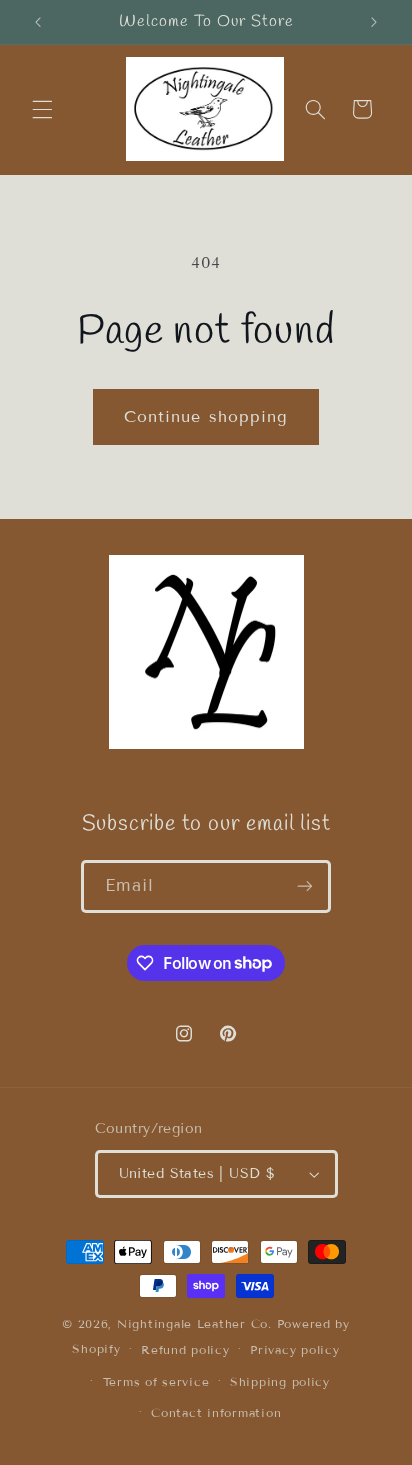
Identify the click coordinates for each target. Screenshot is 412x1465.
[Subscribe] (305, 886)
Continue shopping (206, 416)
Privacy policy (294, 1349)
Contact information (216, 1412)
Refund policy (185, 1349)
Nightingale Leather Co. (194, 1323)
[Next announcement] (374, 22)
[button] (42, 109)
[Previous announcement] (38, 22)
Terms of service (156, 1381)
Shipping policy (280, 1381)
